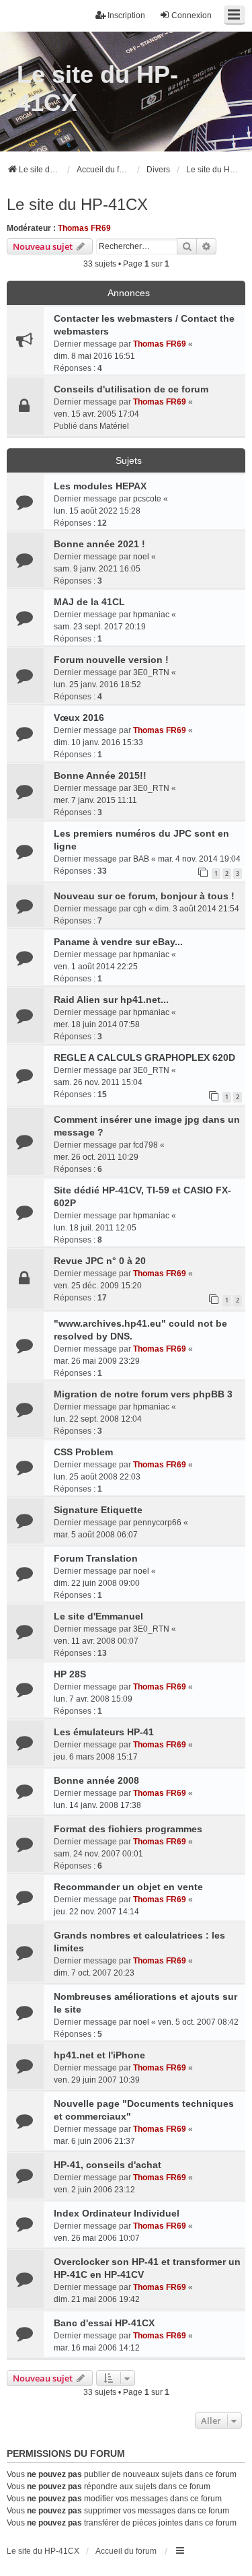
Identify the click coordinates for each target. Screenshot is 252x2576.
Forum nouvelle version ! (111, 660)
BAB (141, 859)
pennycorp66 (157, 1523)
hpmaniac (151, 615)
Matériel (114, 426)
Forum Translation (96, 1558)
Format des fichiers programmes (128, 1829)
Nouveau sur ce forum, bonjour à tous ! (144, 896)
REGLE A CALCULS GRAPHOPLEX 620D (144, 1057)
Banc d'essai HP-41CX (104, 2323)
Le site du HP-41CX (97, 89)
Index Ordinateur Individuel (117, 2213)
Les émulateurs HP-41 (104, 1732)
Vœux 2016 (79, 718)
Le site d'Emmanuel (98, 1616)
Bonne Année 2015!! (100, 775)
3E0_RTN (151, 672)
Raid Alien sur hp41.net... (111, 1000)
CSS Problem (83, 1452)
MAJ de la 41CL (89, 602)
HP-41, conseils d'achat (108, 2165)
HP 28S (70, 1674)
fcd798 (145, 1145)
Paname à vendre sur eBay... (118, 942)
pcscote (147, 499)
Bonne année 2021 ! (99, 544)
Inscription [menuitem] (126, 15)
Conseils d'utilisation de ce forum (131, 389)
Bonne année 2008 (96, 1780)
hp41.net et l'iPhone (99, 2055)
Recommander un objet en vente (128, 1887)
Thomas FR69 (84, 228)
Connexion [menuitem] (192, 15)
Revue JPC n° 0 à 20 (100, 1261)
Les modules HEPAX (100, 486)
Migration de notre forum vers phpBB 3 (143, 1394)
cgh (140, 909)
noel (141, 557)
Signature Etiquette (98, 1510)
